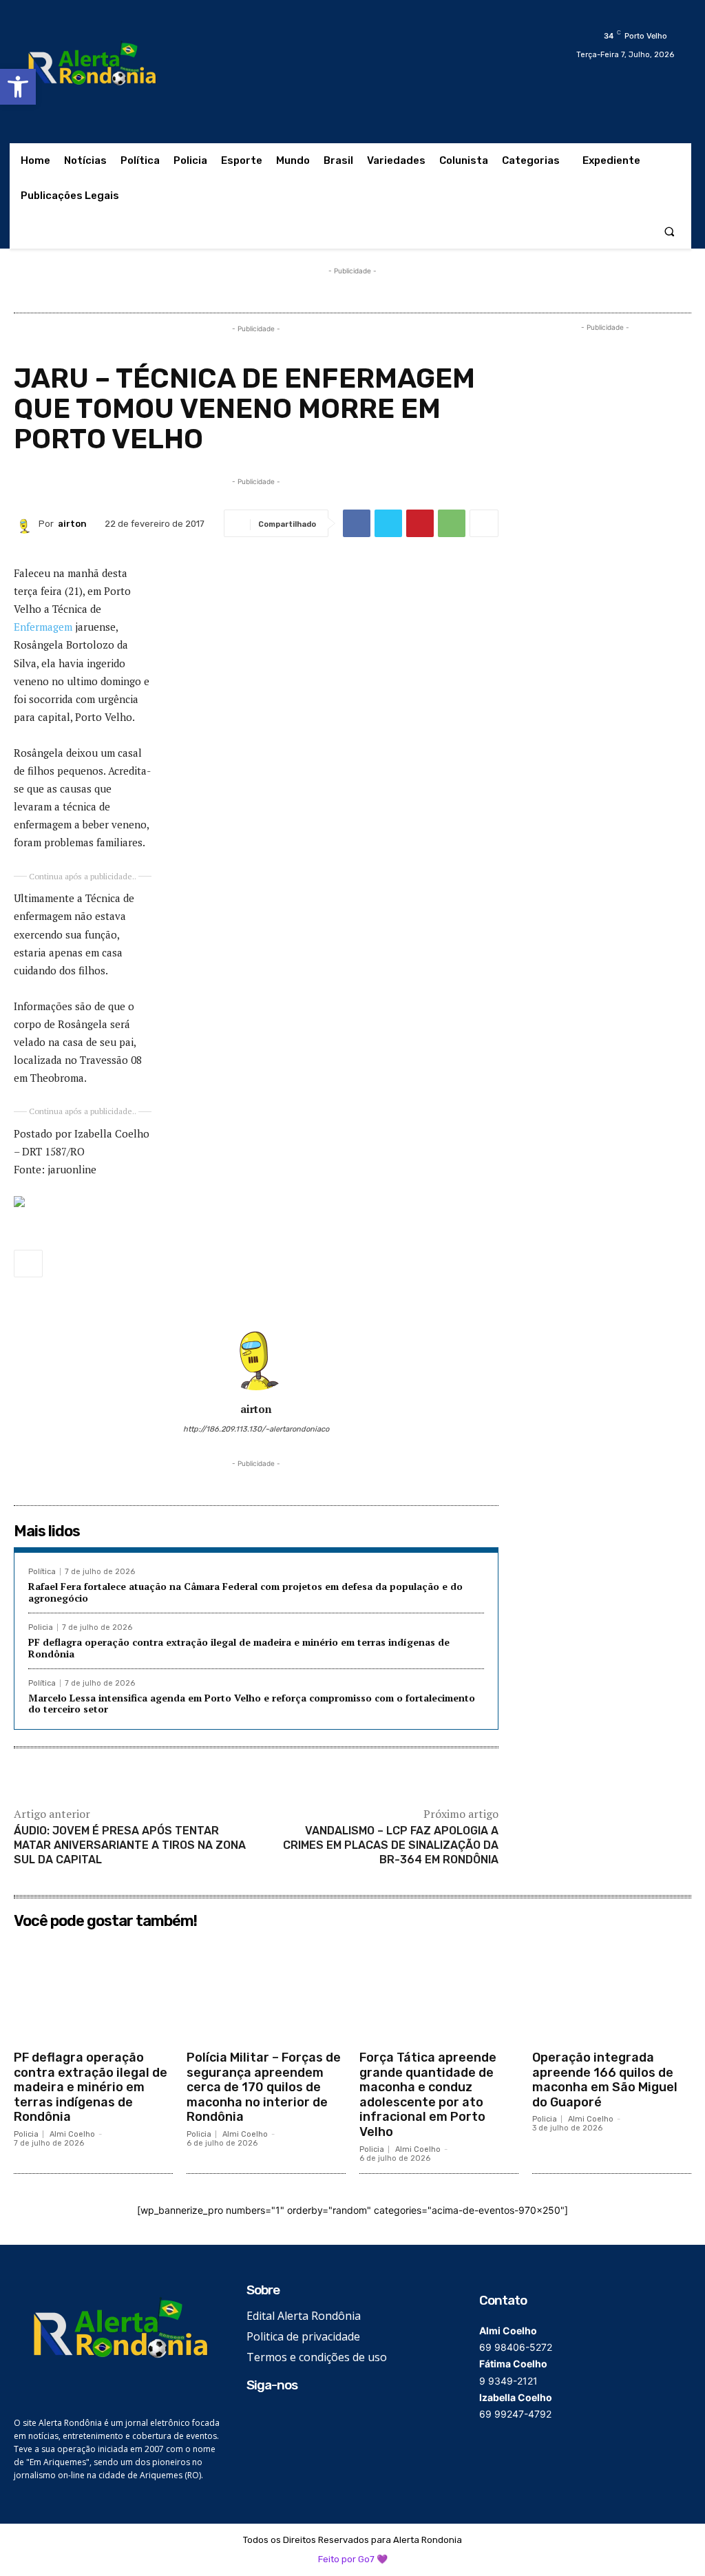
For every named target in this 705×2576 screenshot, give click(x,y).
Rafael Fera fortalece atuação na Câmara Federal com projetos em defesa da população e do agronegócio (245, 1592)
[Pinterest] (420, 523)
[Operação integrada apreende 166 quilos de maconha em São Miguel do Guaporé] (612, 1989)
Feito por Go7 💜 (353, 2559)
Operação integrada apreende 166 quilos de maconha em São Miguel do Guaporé (605, 2080)
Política (42, 1572)
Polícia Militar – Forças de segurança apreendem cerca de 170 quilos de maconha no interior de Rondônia (264, 2087)
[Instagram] (276, 2417)
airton (72, 524)
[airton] (26, 523)
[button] (18, 87)
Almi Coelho (72, 2134)
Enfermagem (43, 627)
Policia (41, 1627)
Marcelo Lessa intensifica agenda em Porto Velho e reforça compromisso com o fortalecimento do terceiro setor (252, 1704)
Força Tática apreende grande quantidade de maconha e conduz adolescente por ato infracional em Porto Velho (428, 2095)
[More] (484, 523)
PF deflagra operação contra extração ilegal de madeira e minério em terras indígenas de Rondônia (239, 1648)
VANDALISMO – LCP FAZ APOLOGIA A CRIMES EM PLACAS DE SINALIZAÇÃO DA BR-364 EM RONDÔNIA (391, 1845)
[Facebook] (357, 523)
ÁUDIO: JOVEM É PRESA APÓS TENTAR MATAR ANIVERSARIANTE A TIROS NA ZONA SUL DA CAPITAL (130, 1845)
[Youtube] (318, 2417)
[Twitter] (388, 523)
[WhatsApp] (452, 523)
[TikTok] (296, 2417)
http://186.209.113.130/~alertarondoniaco (256, 1429)
